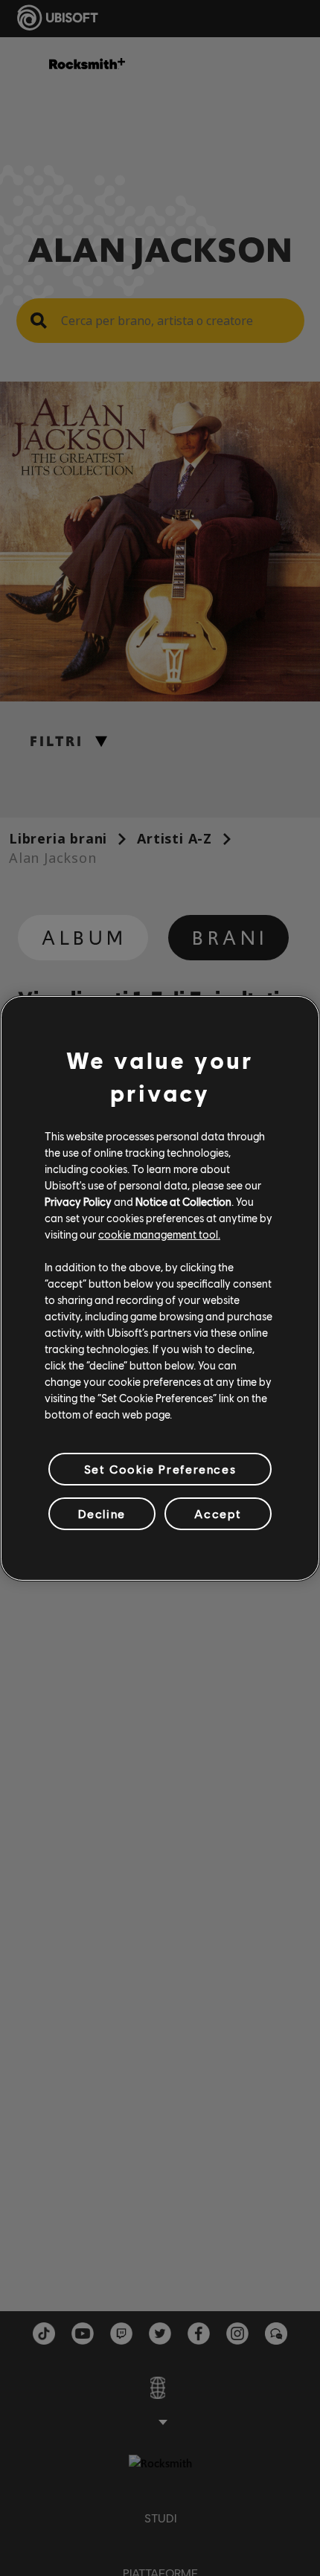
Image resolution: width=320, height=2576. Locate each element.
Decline (102, 1513)
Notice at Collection (183, 1201)
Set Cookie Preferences (160, 1468)
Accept (218, 1513)
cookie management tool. (159, 1234)
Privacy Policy (78, 1201)
